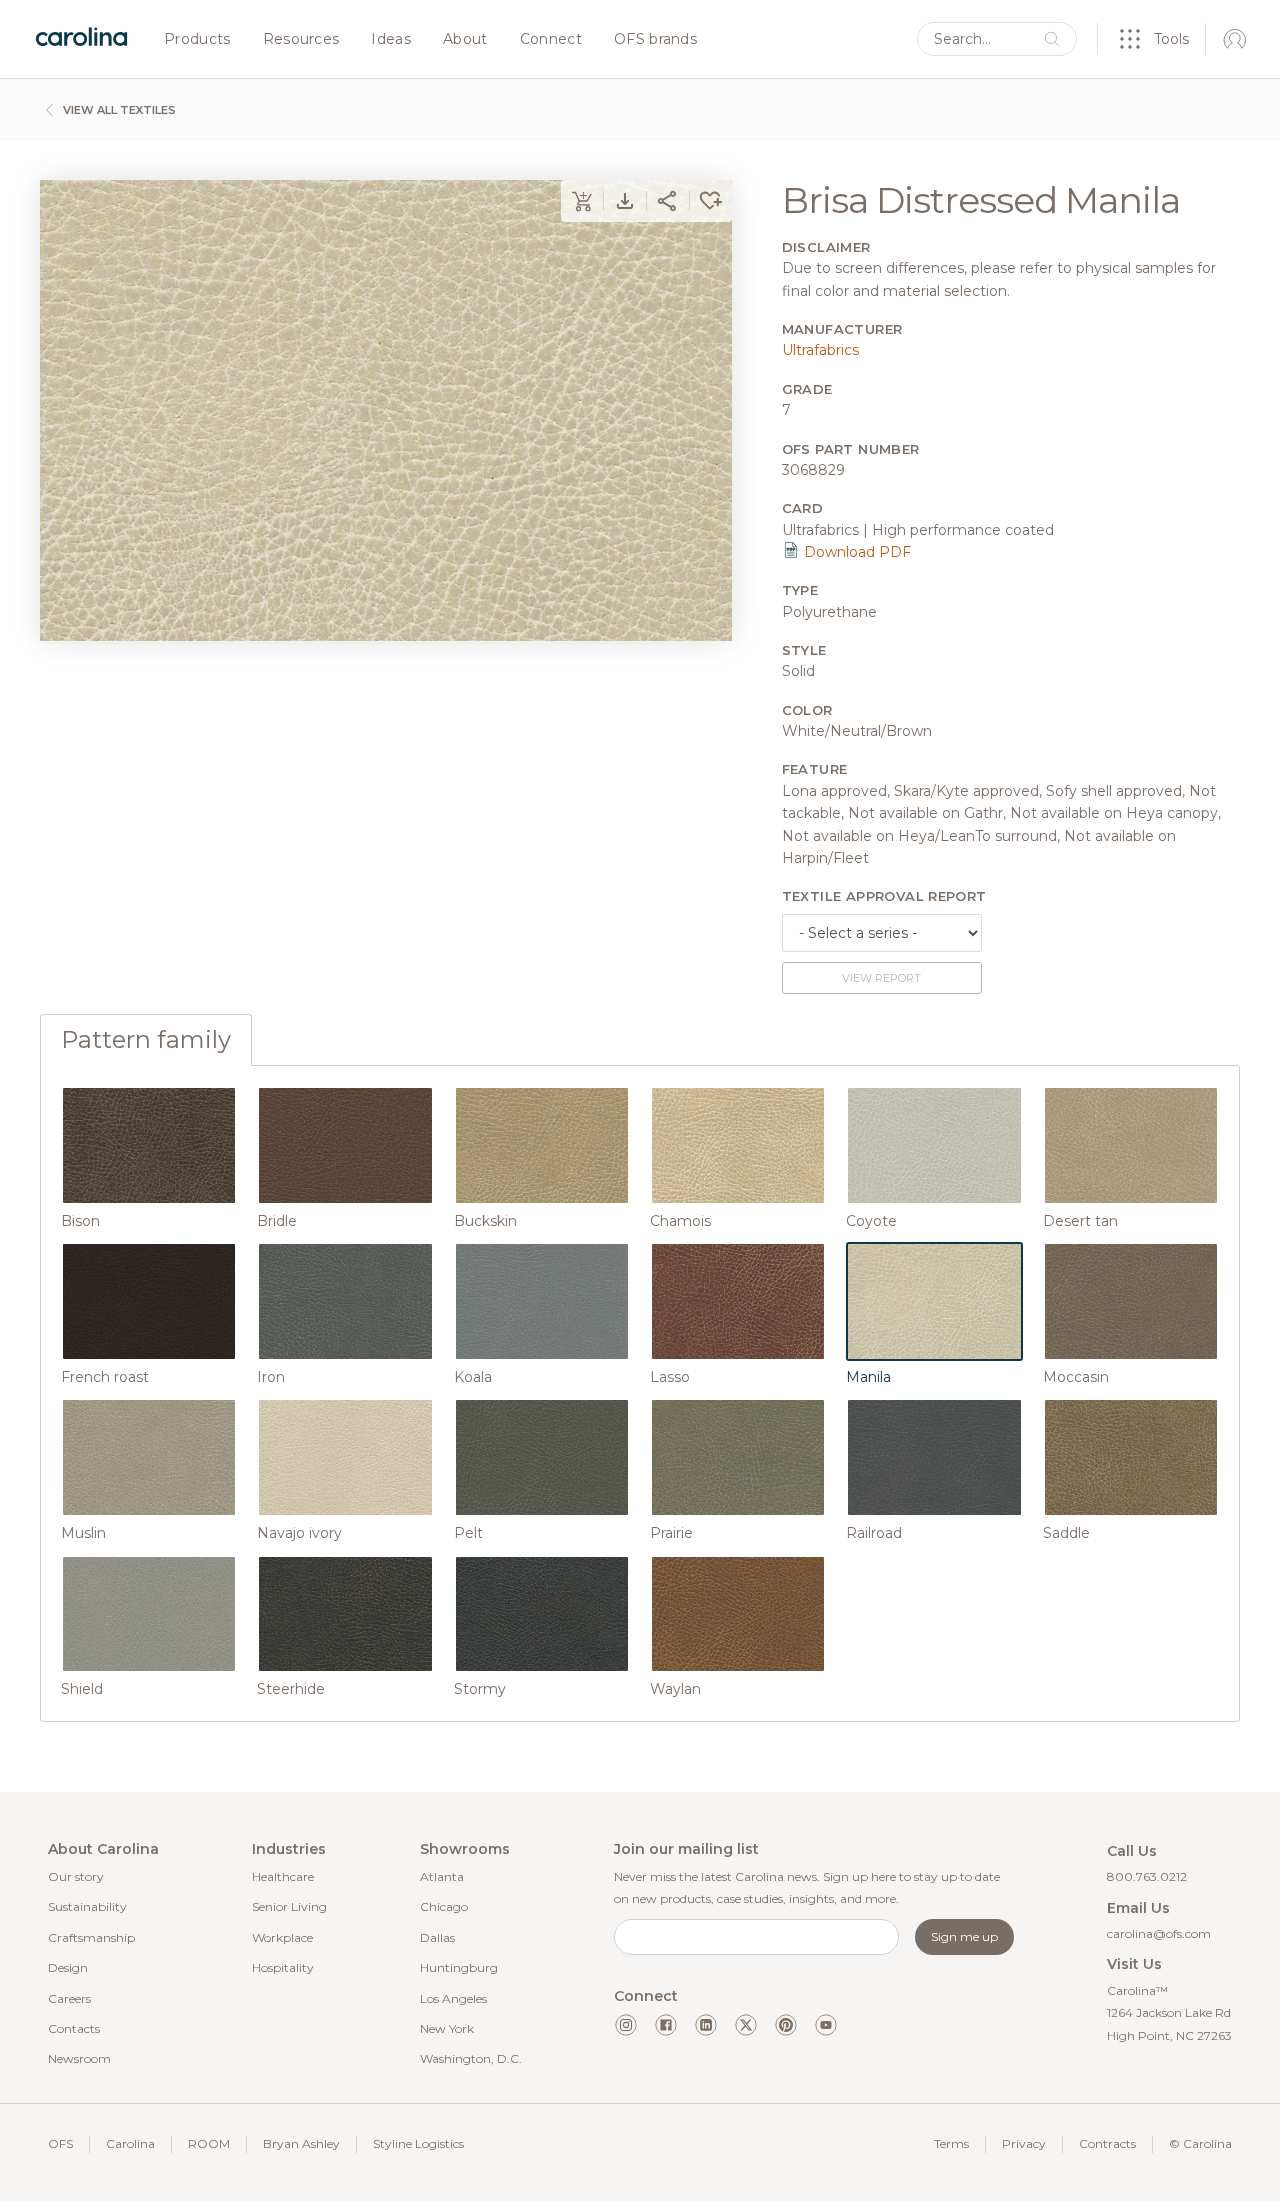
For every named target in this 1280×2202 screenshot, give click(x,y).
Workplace (282, 1937)
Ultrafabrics (820, 350)
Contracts (1107, 2143)
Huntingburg (459, 1967)
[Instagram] (626, 2025)
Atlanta (442, 1876)
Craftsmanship (91, 1937)
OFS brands (655, 40)
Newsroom (79, 2058)
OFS (60, 2143)
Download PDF (855, 552)
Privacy (1024, 2143)
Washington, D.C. (471, 2058)
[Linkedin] (706, 2025)
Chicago (444, 1906)
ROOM (209, 2143)
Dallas (437, 1937)
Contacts (74, 2028)
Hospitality (283, 1967)
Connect (551, 40)
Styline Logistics (418, 2143)
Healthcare (283, 1876)
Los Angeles (453, 1998)
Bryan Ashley (301, 2143)
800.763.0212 (1147, 1876)
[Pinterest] (786, 2025)
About (465, 40)
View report (881, 978)
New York (447, 2028)
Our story (76, 1876)
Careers (69, 1998)
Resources (301, 40)
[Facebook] (666, 2025)
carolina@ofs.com (1159, 1933)
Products (197, 40)
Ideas (391, 40)
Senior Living (289, 1906)
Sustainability (87, 1906)
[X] (746, 2025)
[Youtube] (826, 2025)
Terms (951, 2143)
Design (68, 1967)
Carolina (130, 2143)
